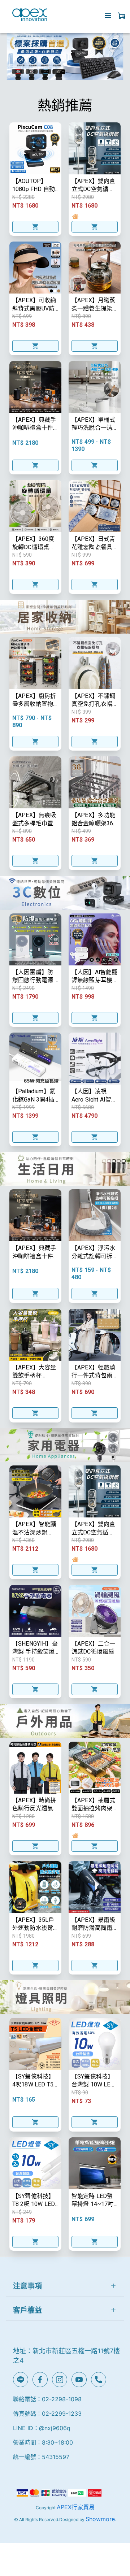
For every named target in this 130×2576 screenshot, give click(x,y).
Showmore (100, 2519)
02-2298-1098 (62, 2399)
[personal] (122, 16)
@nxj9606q (55, 2428)
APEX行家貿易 (76, 2507)
